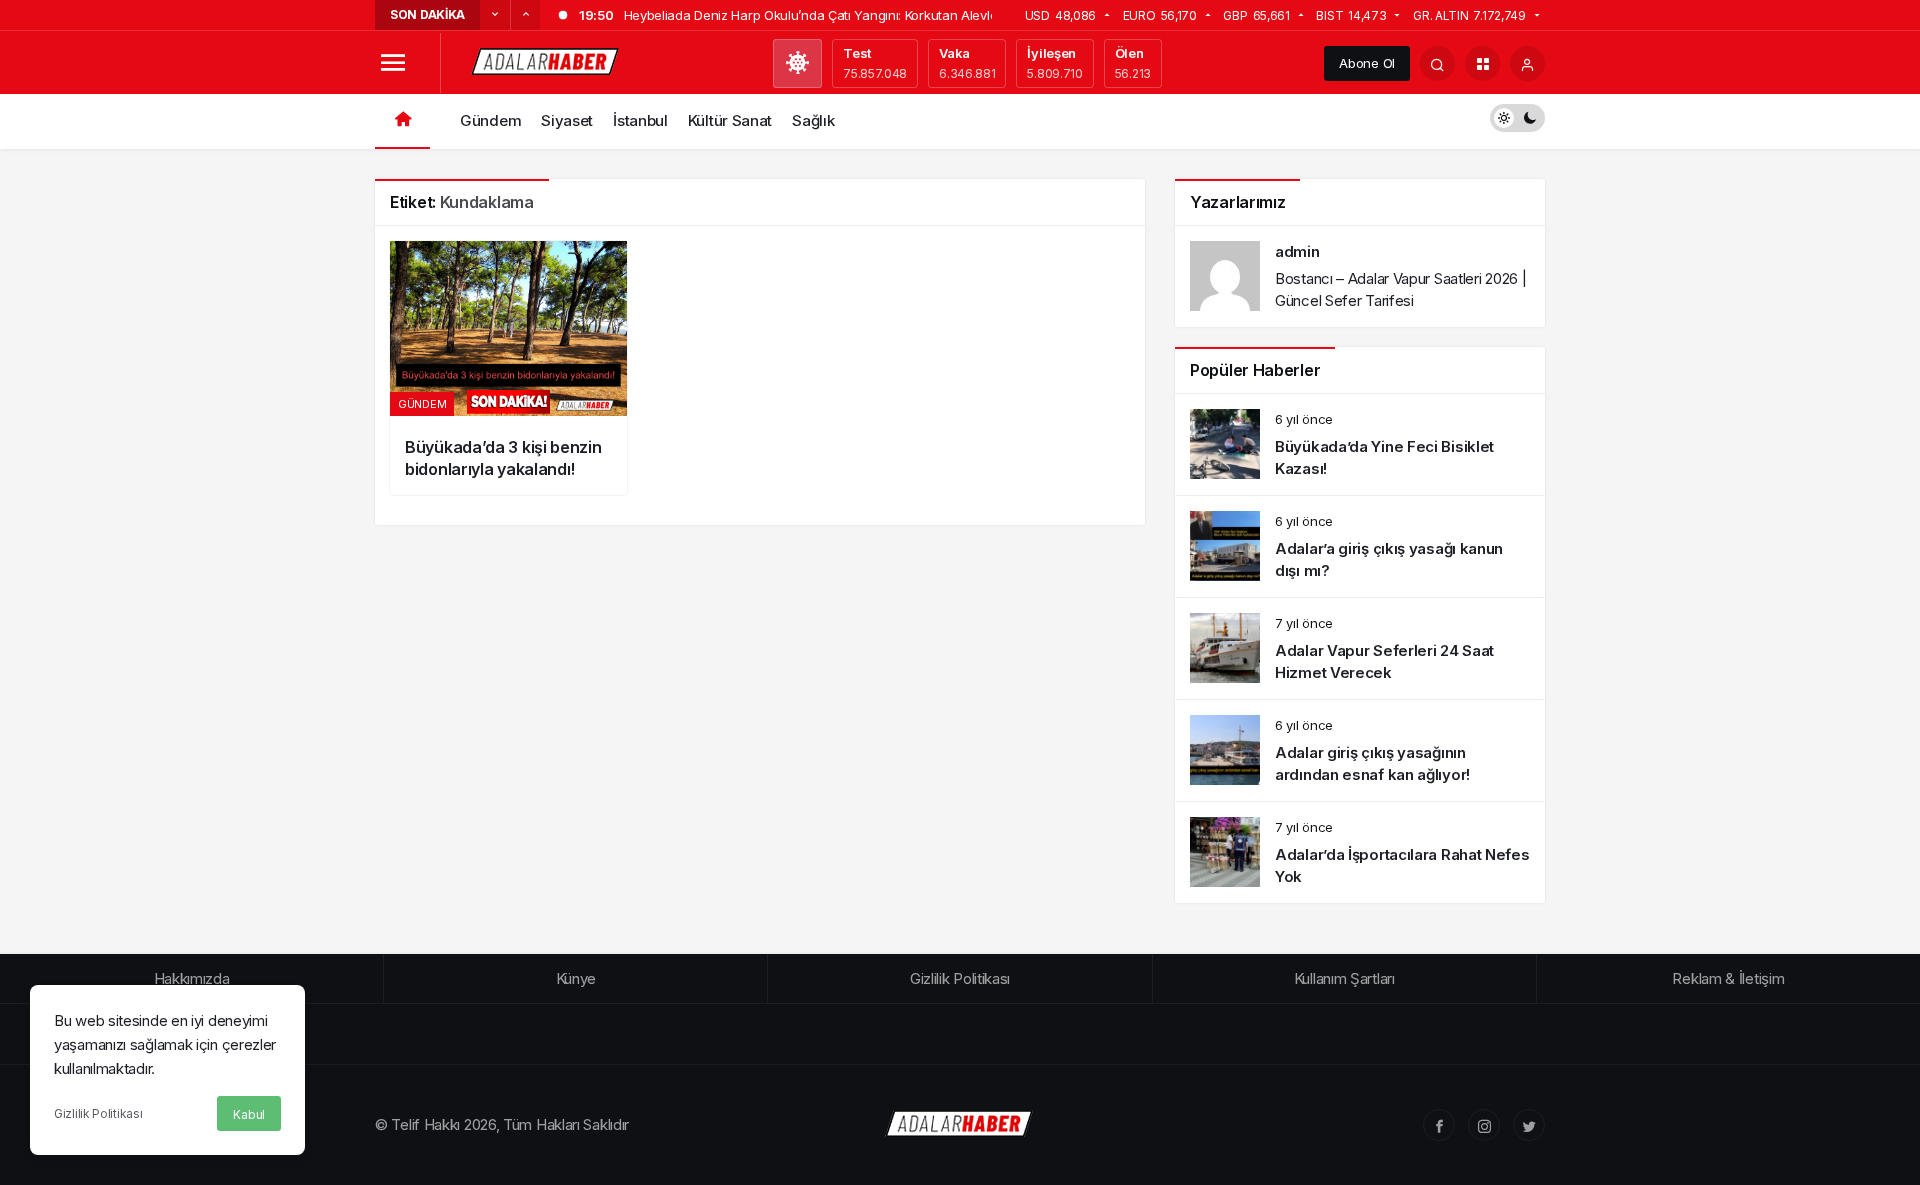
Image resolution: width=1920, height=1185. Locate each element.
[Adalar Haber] (546, 61)
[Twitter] (1529, 1125)
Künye (576, 978)
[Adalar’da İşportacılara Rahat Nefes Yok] (1360, 852)
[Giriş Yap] (1527, 63)
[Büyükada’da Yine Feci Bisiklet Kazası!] (1360, 444)
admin (1297, 251)
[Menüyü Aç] (392, 63)
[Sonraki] (525, 15)
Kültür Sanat (730, 120)
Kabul (249, 1114)
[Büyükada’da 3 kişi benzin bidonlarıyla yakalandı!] (508, 368)
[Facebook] (1439, 1125)
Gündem (490, 120)
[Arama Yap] (1437, 63)
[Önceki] (495, 15)
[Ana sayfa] (402, 121)
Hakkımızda (192, 978)
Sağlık (813, 120)
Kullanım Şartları (1344, 978)
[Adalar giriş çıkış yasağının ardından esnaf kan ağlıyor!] (1360, 750)
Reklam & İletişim (1728, 978)
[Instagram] (1484, 1125)
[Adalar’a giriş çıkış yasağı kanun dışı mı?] (1360, 546)
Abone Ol (1367, 63)
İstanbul (640, 120)
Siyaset (567, 120)
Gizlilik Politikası (98, 1113)
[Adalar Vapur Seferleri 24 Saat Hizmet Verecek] (1360, 648)
